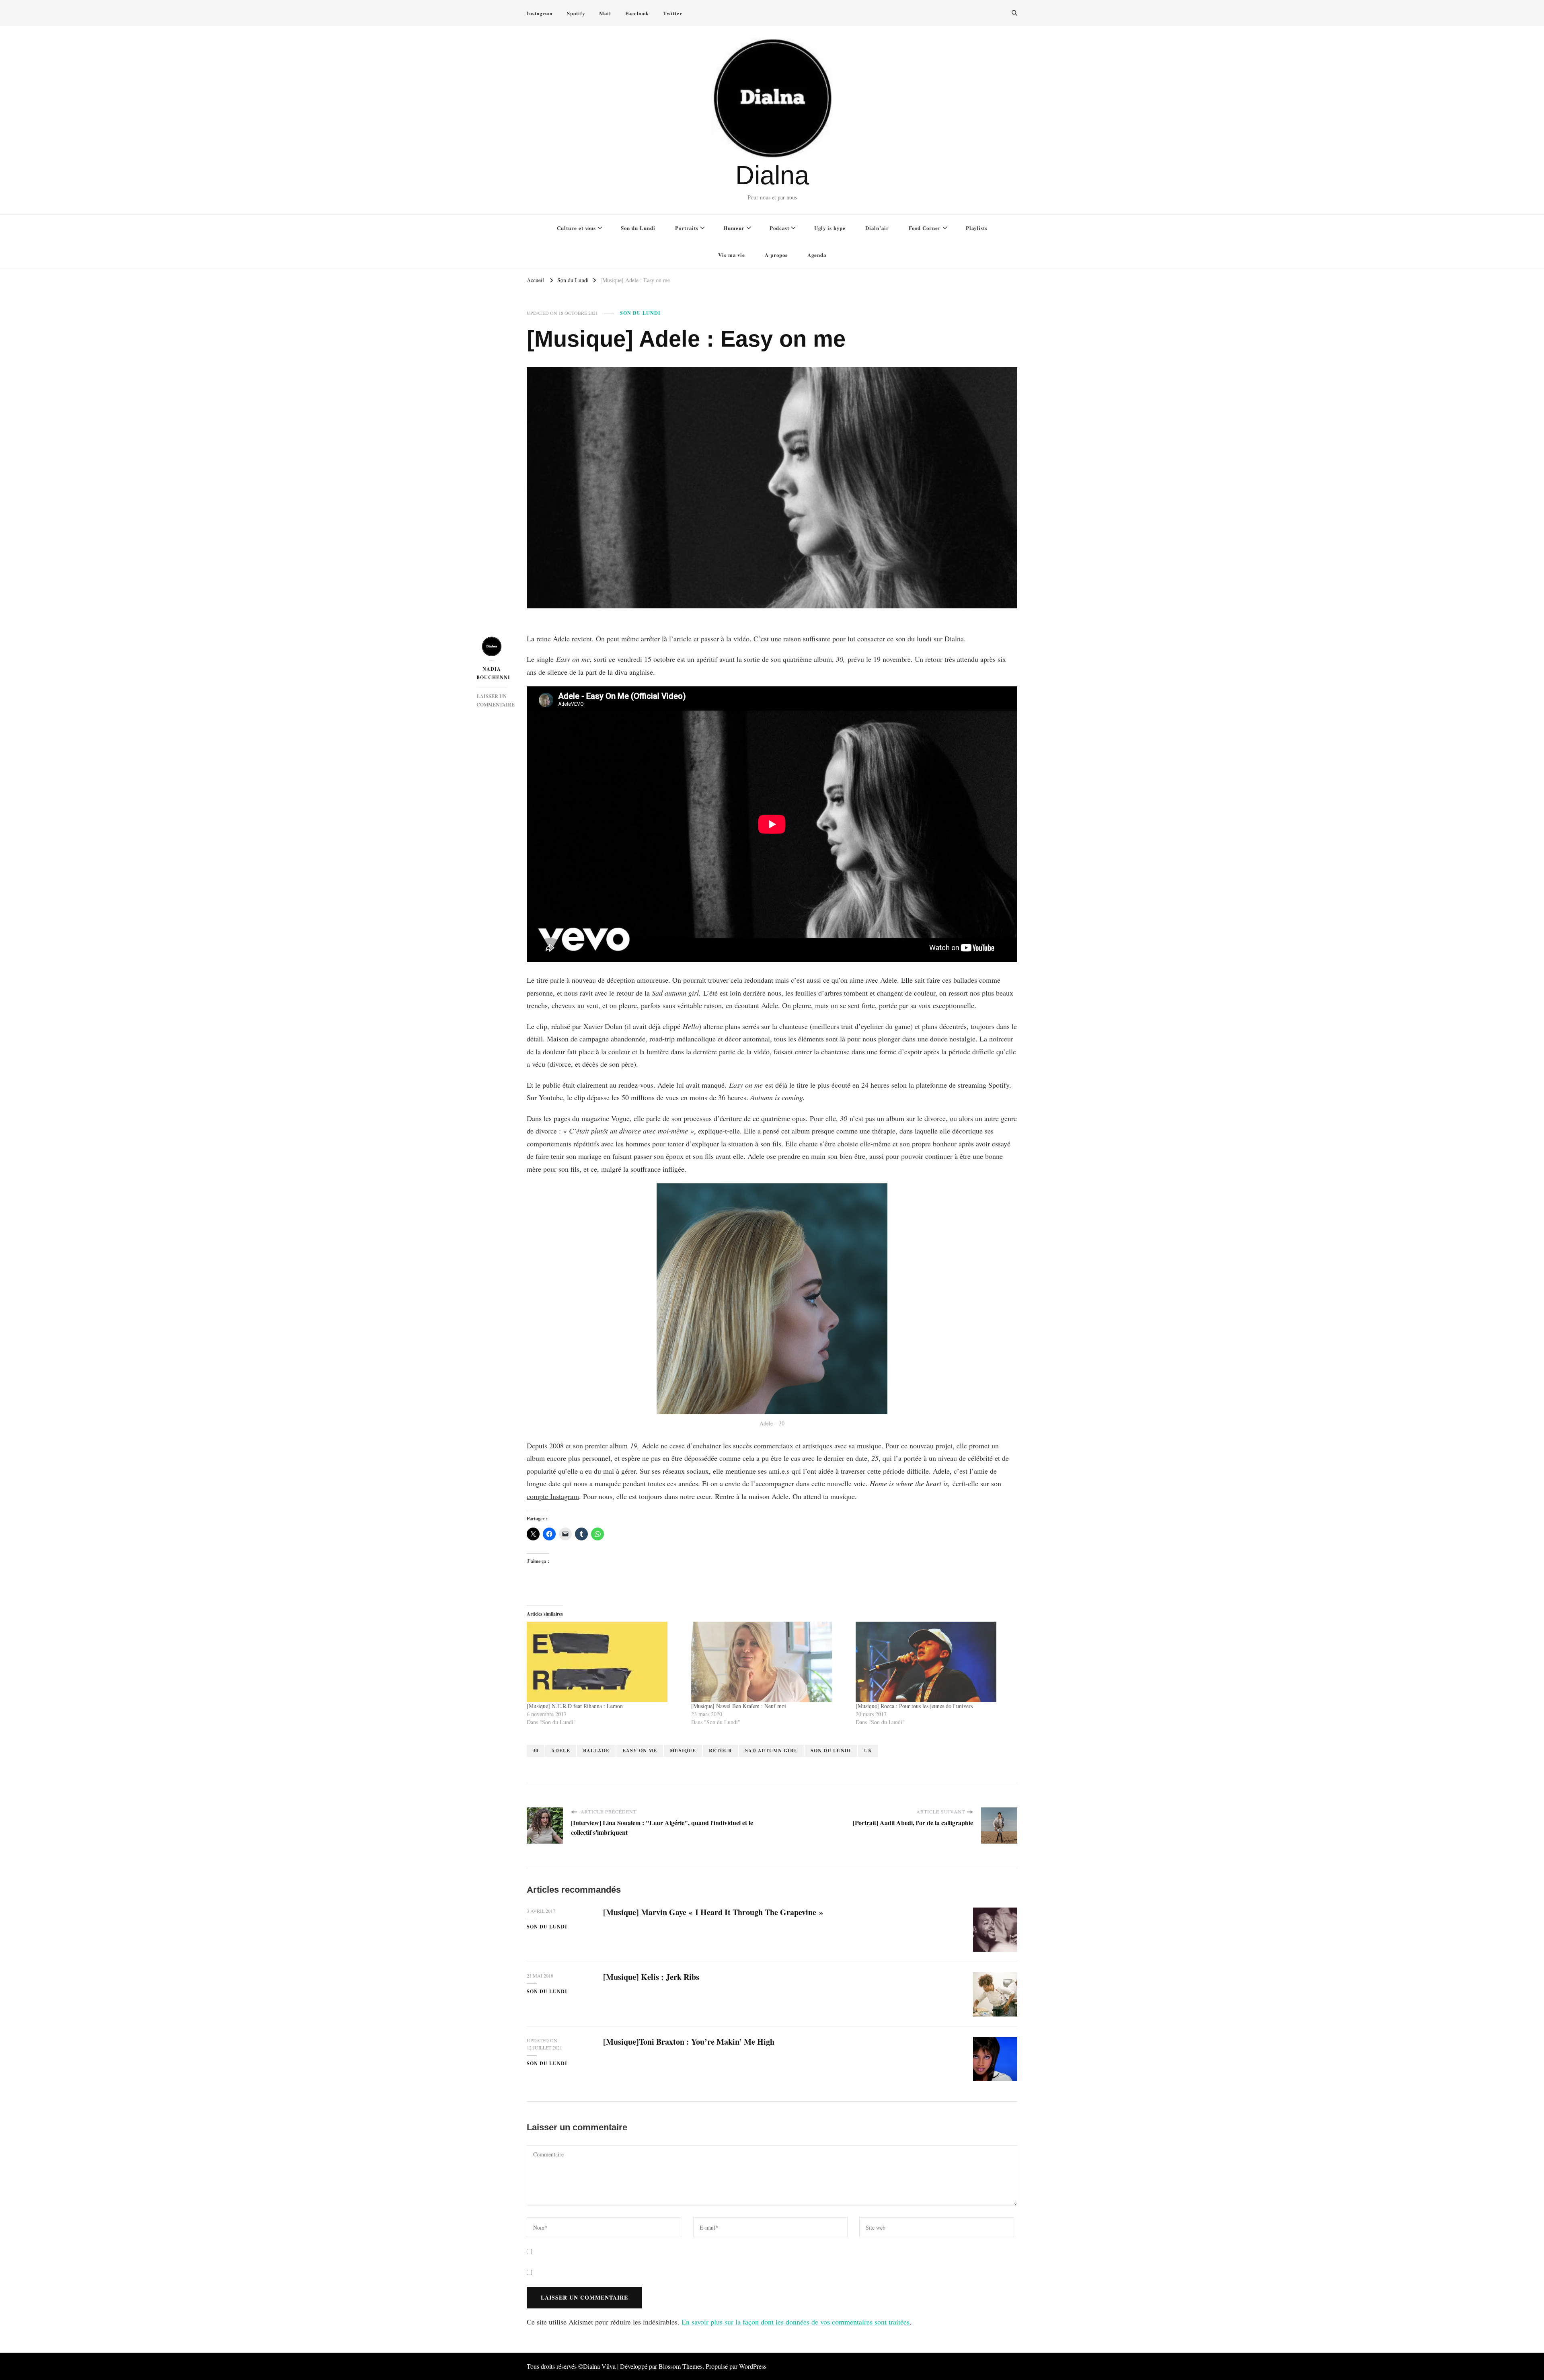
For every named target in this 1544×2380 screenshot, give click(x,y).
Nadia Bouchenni (492, 673)
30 (536, 1751)
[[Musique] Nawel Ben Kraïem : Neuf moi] (769, 1662)
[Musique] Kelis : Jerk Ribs (651, 1977)
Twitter (673, 13)
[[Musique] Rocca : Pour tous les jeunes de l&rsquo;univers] (934, 1662)
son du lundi (831, 1751)
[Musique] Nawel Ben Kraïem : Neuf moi (739, 1706)
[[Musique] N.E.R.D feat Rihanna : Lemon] (605, 1662)
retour (721, 1751)
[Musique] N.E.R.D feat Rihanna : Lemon (575, 1706)
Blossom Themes (681, 2366)
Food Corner (925, 228)
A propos (776, 255)
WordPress (753, 2366)
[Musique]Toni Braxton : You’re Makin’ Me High (689, 2042)
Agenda (817, 255)
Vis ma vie (732, 255)
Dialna (772, 175)
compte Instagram (553, 1496)
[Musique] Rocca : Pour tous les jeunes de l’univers (914, 1706)
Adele (561, 1751)
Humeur (734, 228)
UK (868, 1751)
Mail (605, 13)
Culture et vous (576, 228)
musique (683, 1751)
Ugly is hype (830, 228)
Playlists (977, 228)
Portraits (687, 228)
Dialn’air (877, 228)
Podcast (779, 228)
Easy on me (640, 1751)
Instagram (540, 13)
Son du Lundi (638, 228)
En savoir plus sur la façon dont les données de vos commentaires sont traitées (796, 2322)
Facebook (637, 13)
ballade (596, 1751)
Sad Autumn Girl (771, 1751)
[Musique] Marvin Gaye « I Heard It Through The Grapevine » (713, 1912)
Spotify (576, 13)
